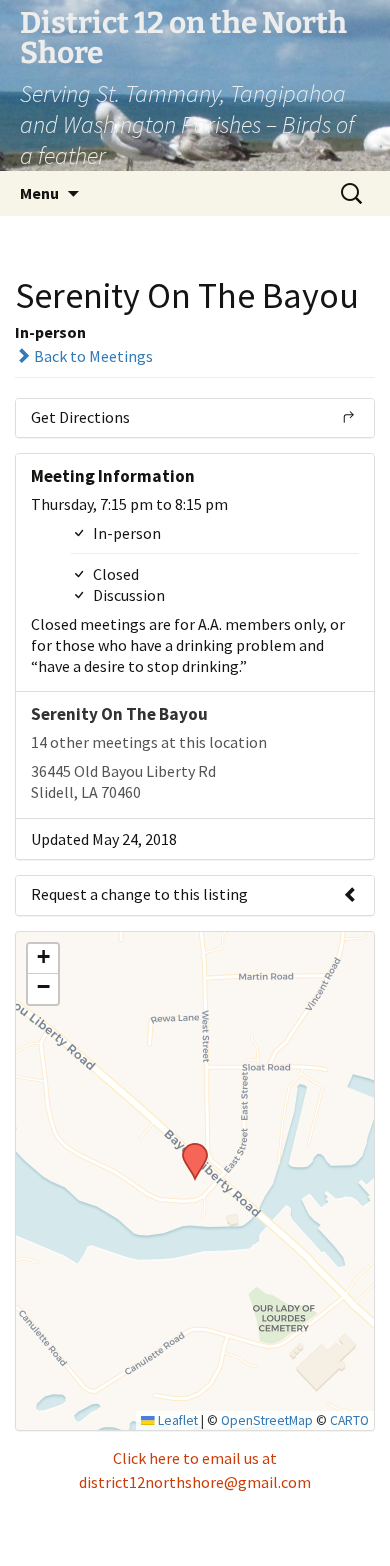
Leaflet (176, 1420)
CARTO (349, 1420)
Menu (39, 193)
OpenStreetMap (267, 1420)
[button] (188, 1149)
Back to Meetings (92, 356)
